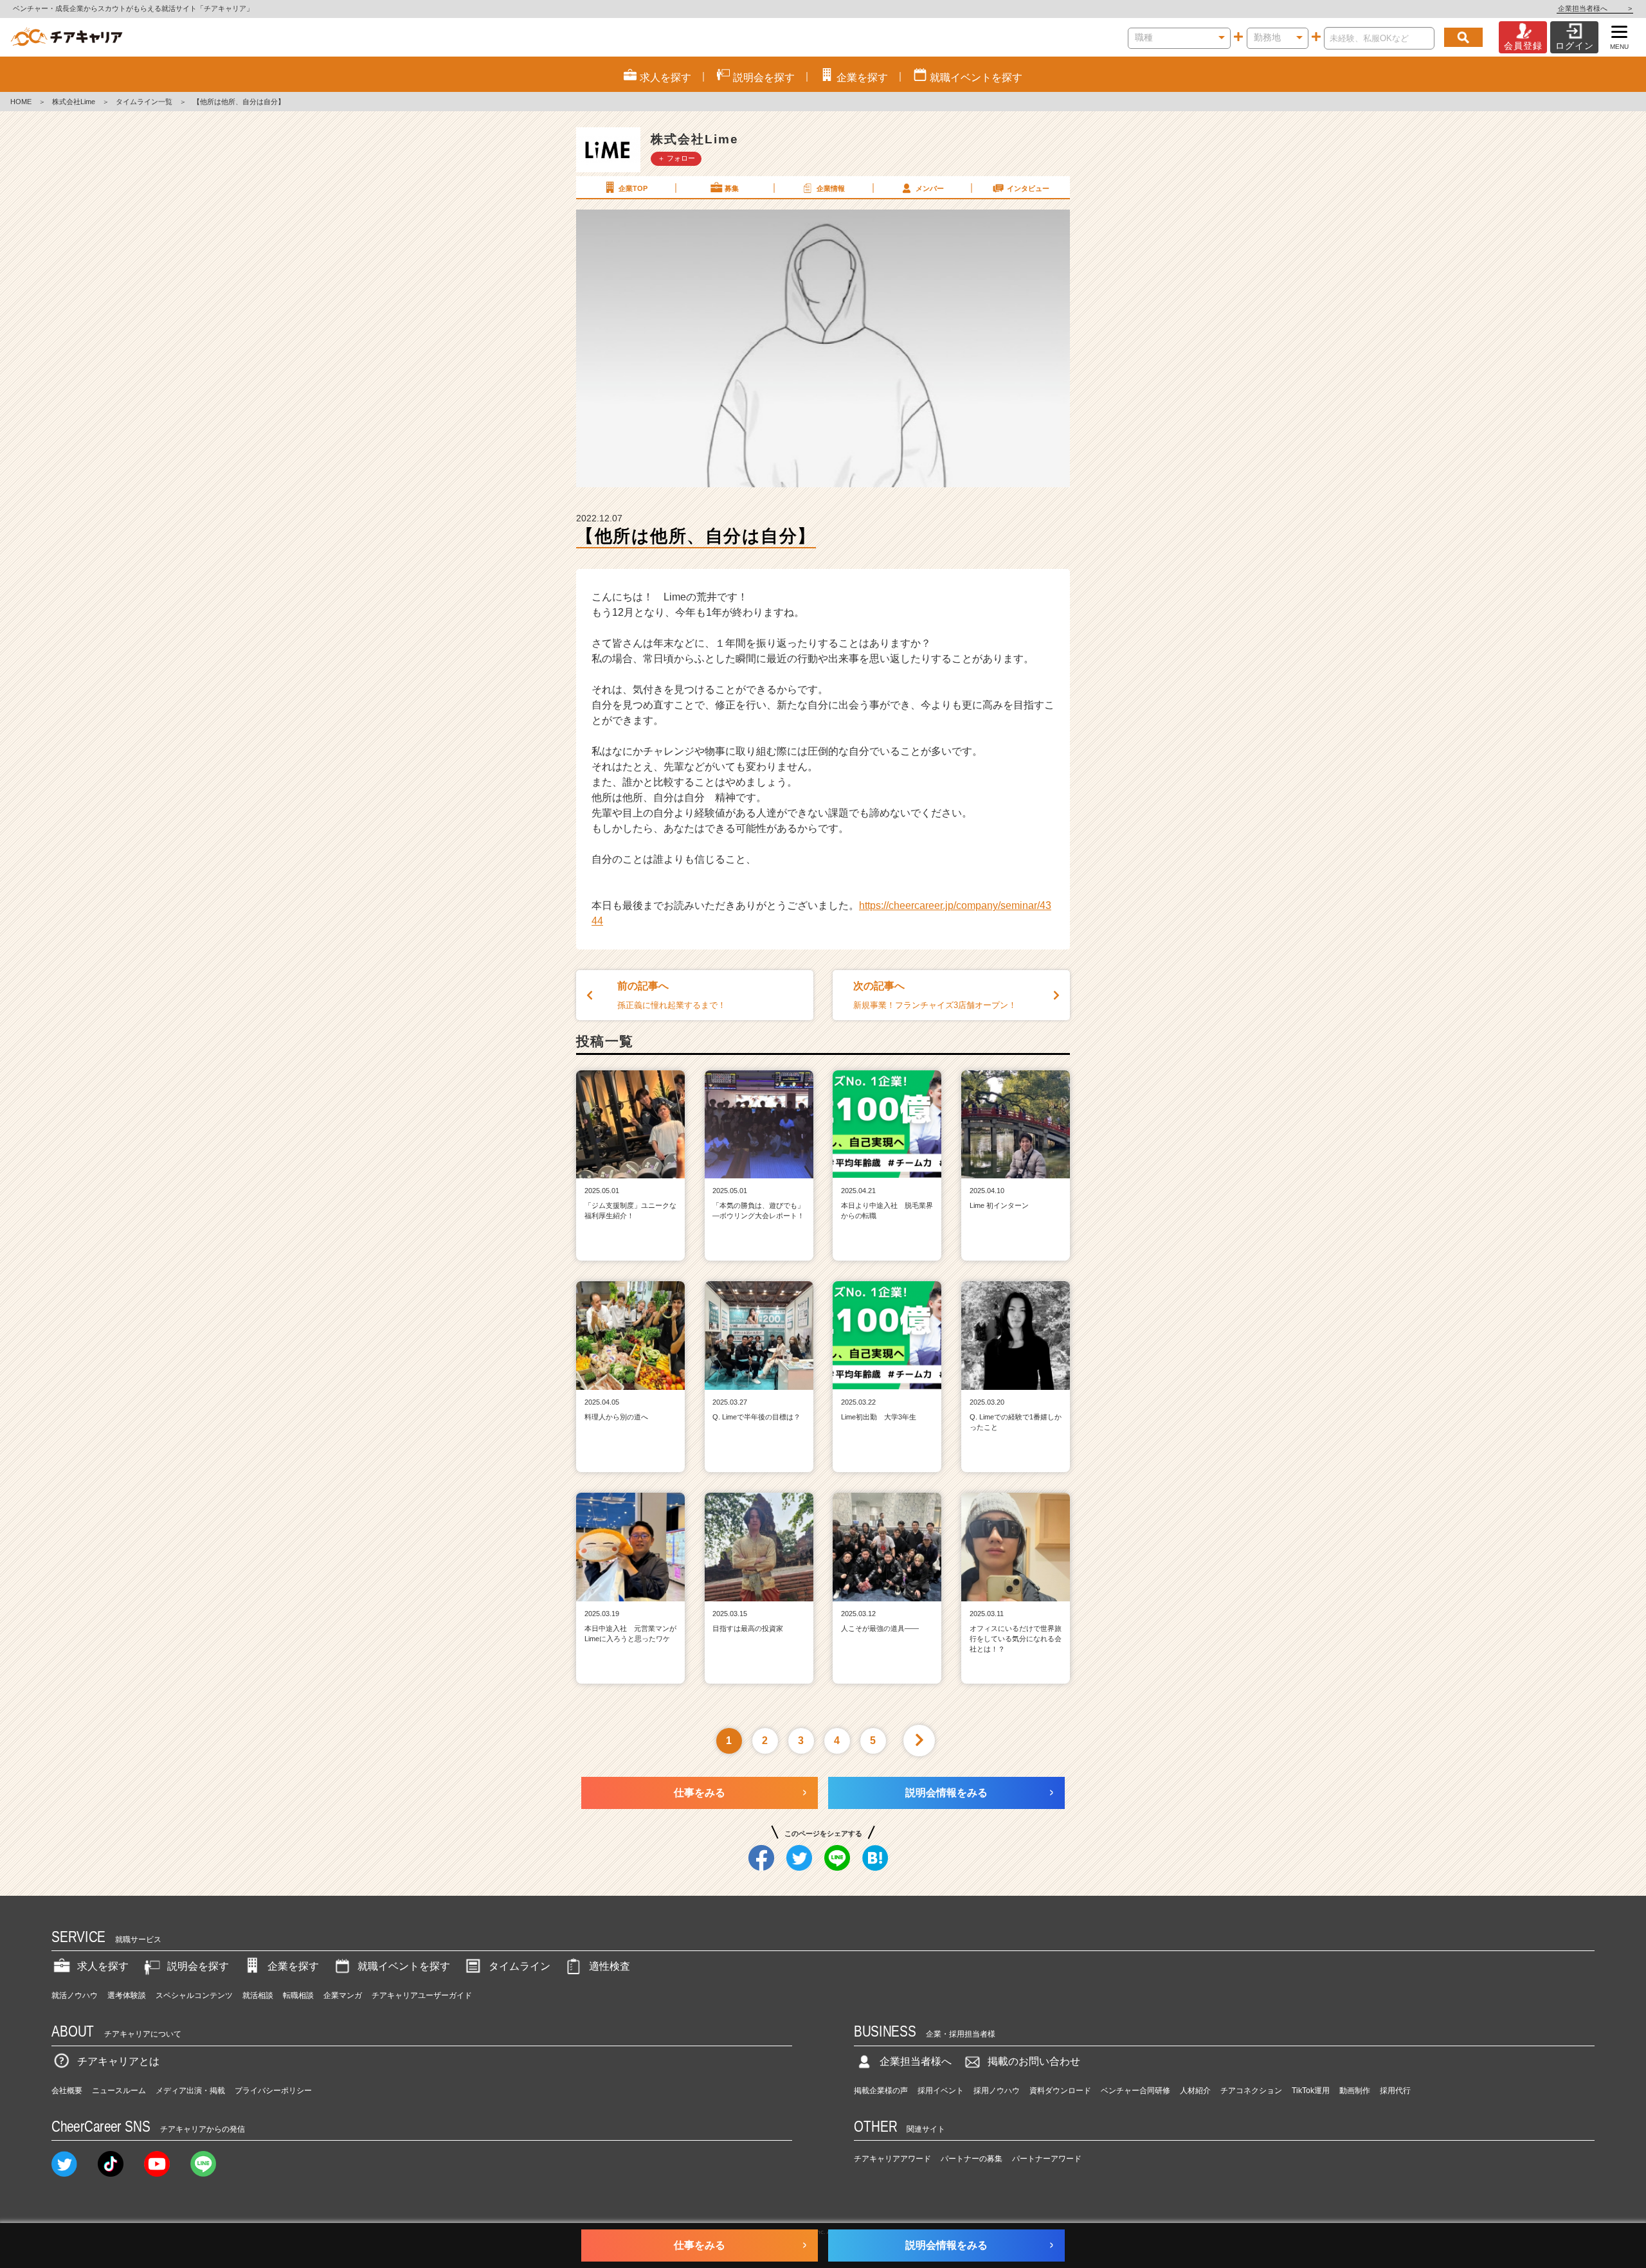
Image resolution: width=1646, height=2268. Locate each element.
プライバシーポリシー (273, 2091)
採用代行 (1395, 2091)
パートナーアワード (1047, 2159)
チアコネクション (1251, 2091)
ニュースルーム (119, 2091)
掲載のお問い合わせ (1034, 2061)
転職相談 (298, 1995)
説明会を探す (198, 1966)
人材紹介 (1195, 2091)
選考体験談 (127, 1995)
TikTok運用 (1311, 2091)
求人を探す (103, 1966)
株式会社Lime (74, 102)
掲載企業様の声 (881, 2091)
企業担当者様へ (1595, 8)
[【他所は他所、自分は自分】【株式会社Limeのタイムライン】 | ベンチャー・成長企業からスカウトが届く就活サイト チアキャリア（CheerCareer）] (67, 37)
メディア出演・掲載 (190, 2091)
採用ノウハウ (997, 2091)
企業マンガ (343, 1995)
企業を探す (293, 1966)
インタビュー (1028, 188)
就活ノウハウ (75, 1995)
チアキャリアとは (118, 2061)
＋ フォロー (676, 158)
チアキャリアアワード (892, 2159)
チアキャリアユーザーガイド (422, 1995)
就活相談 (258, 1995)
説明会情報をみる (946, 1793)
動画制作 (1355, 2091)
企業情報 (831, 188)
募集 (732, 188)
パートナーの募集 (972, 2159)
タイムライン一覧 (144, 102)
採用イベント (941, 2091)
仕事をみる (700, 1793)
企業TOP (633, 188)
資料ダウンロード (1060, 2091)
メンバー (930, 188)
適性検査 (610, 1966)
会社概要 (67, 2091)
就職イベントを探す (404, 1966)
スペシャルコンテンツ (194, 1995)
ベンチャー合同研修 (1135, 2091)
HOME (21, 102)
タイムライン (520, 1966)
